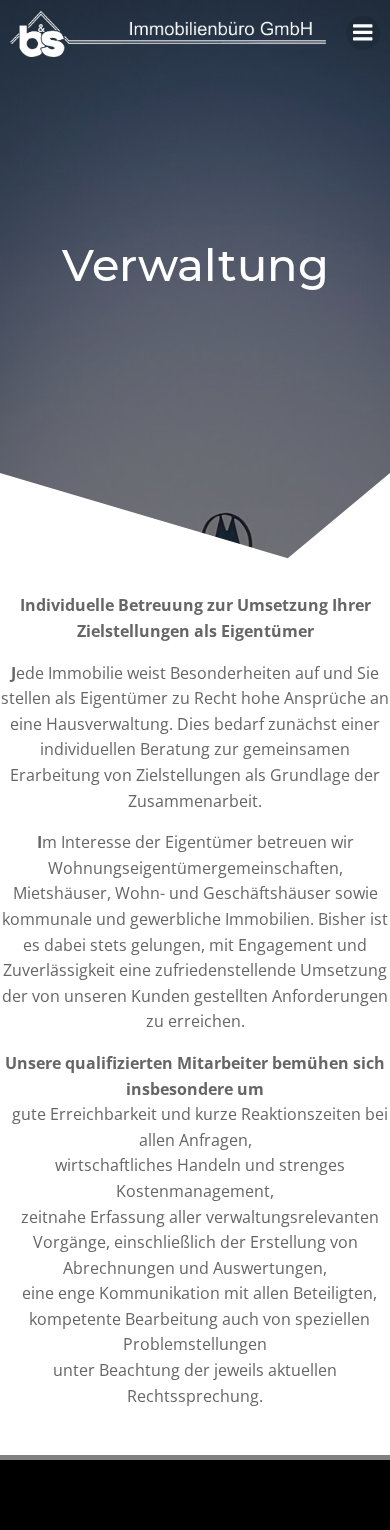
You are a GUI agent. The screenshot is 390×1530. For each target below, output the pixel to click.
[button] (42, 64)
